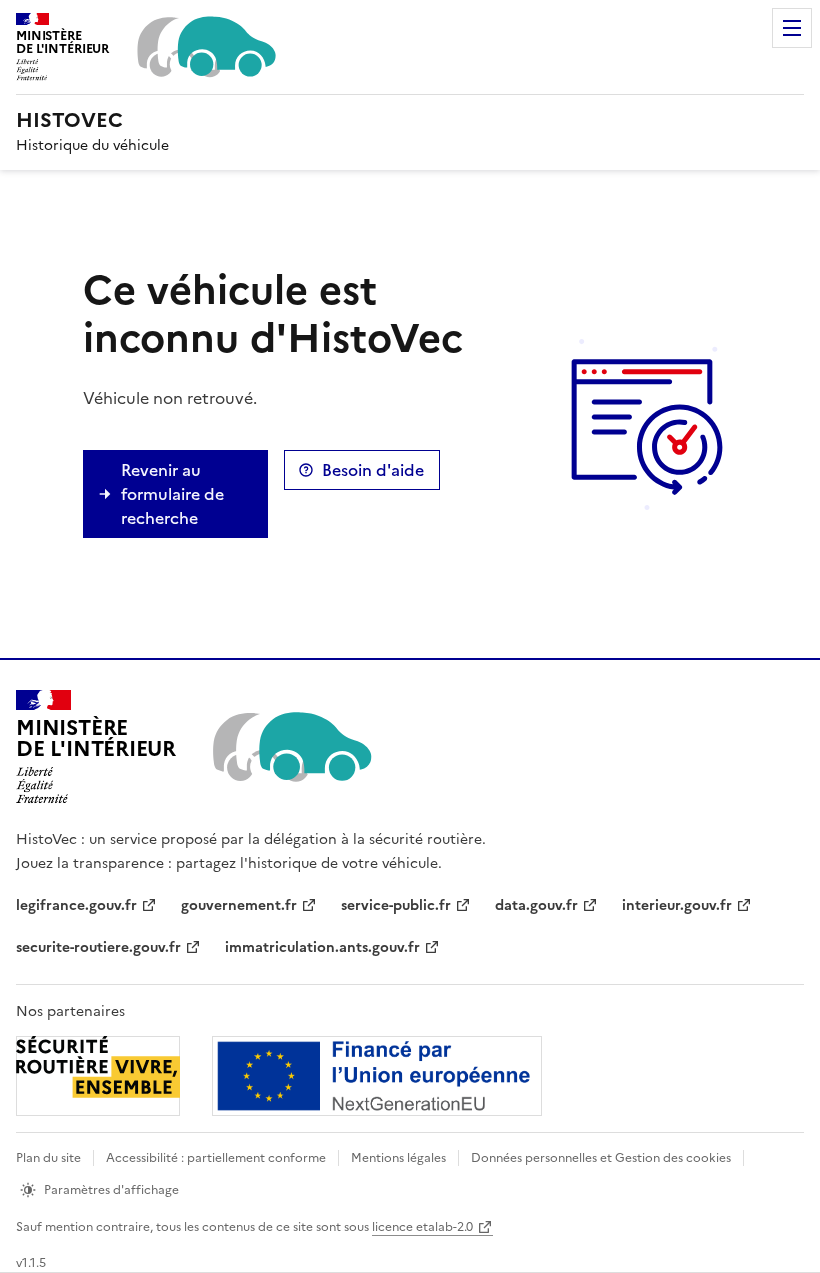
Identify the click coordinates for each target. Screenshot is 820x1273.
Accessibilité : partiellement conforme (216, 1158)
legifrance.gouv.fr (76, 905)
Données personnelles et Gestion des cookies (601, 1158)
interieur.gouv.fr (677, 905)
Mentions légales (398, 1158)
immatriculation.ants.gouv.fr (322, 947)
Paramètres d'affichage (111, 1190)
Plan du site (48, 1158)
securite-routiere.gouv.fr (98, 947)
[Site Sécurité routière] (279, 1076)
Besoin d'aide (373, 470)
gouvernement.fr (239, 905)
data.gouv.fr (536, 905)
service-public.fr (396, 905)
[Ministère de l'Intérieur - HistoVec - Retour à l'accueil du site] (290, 747)
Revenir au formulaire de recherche (172, 494)
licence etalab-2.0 (422, 1227)
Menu (792, 28)
